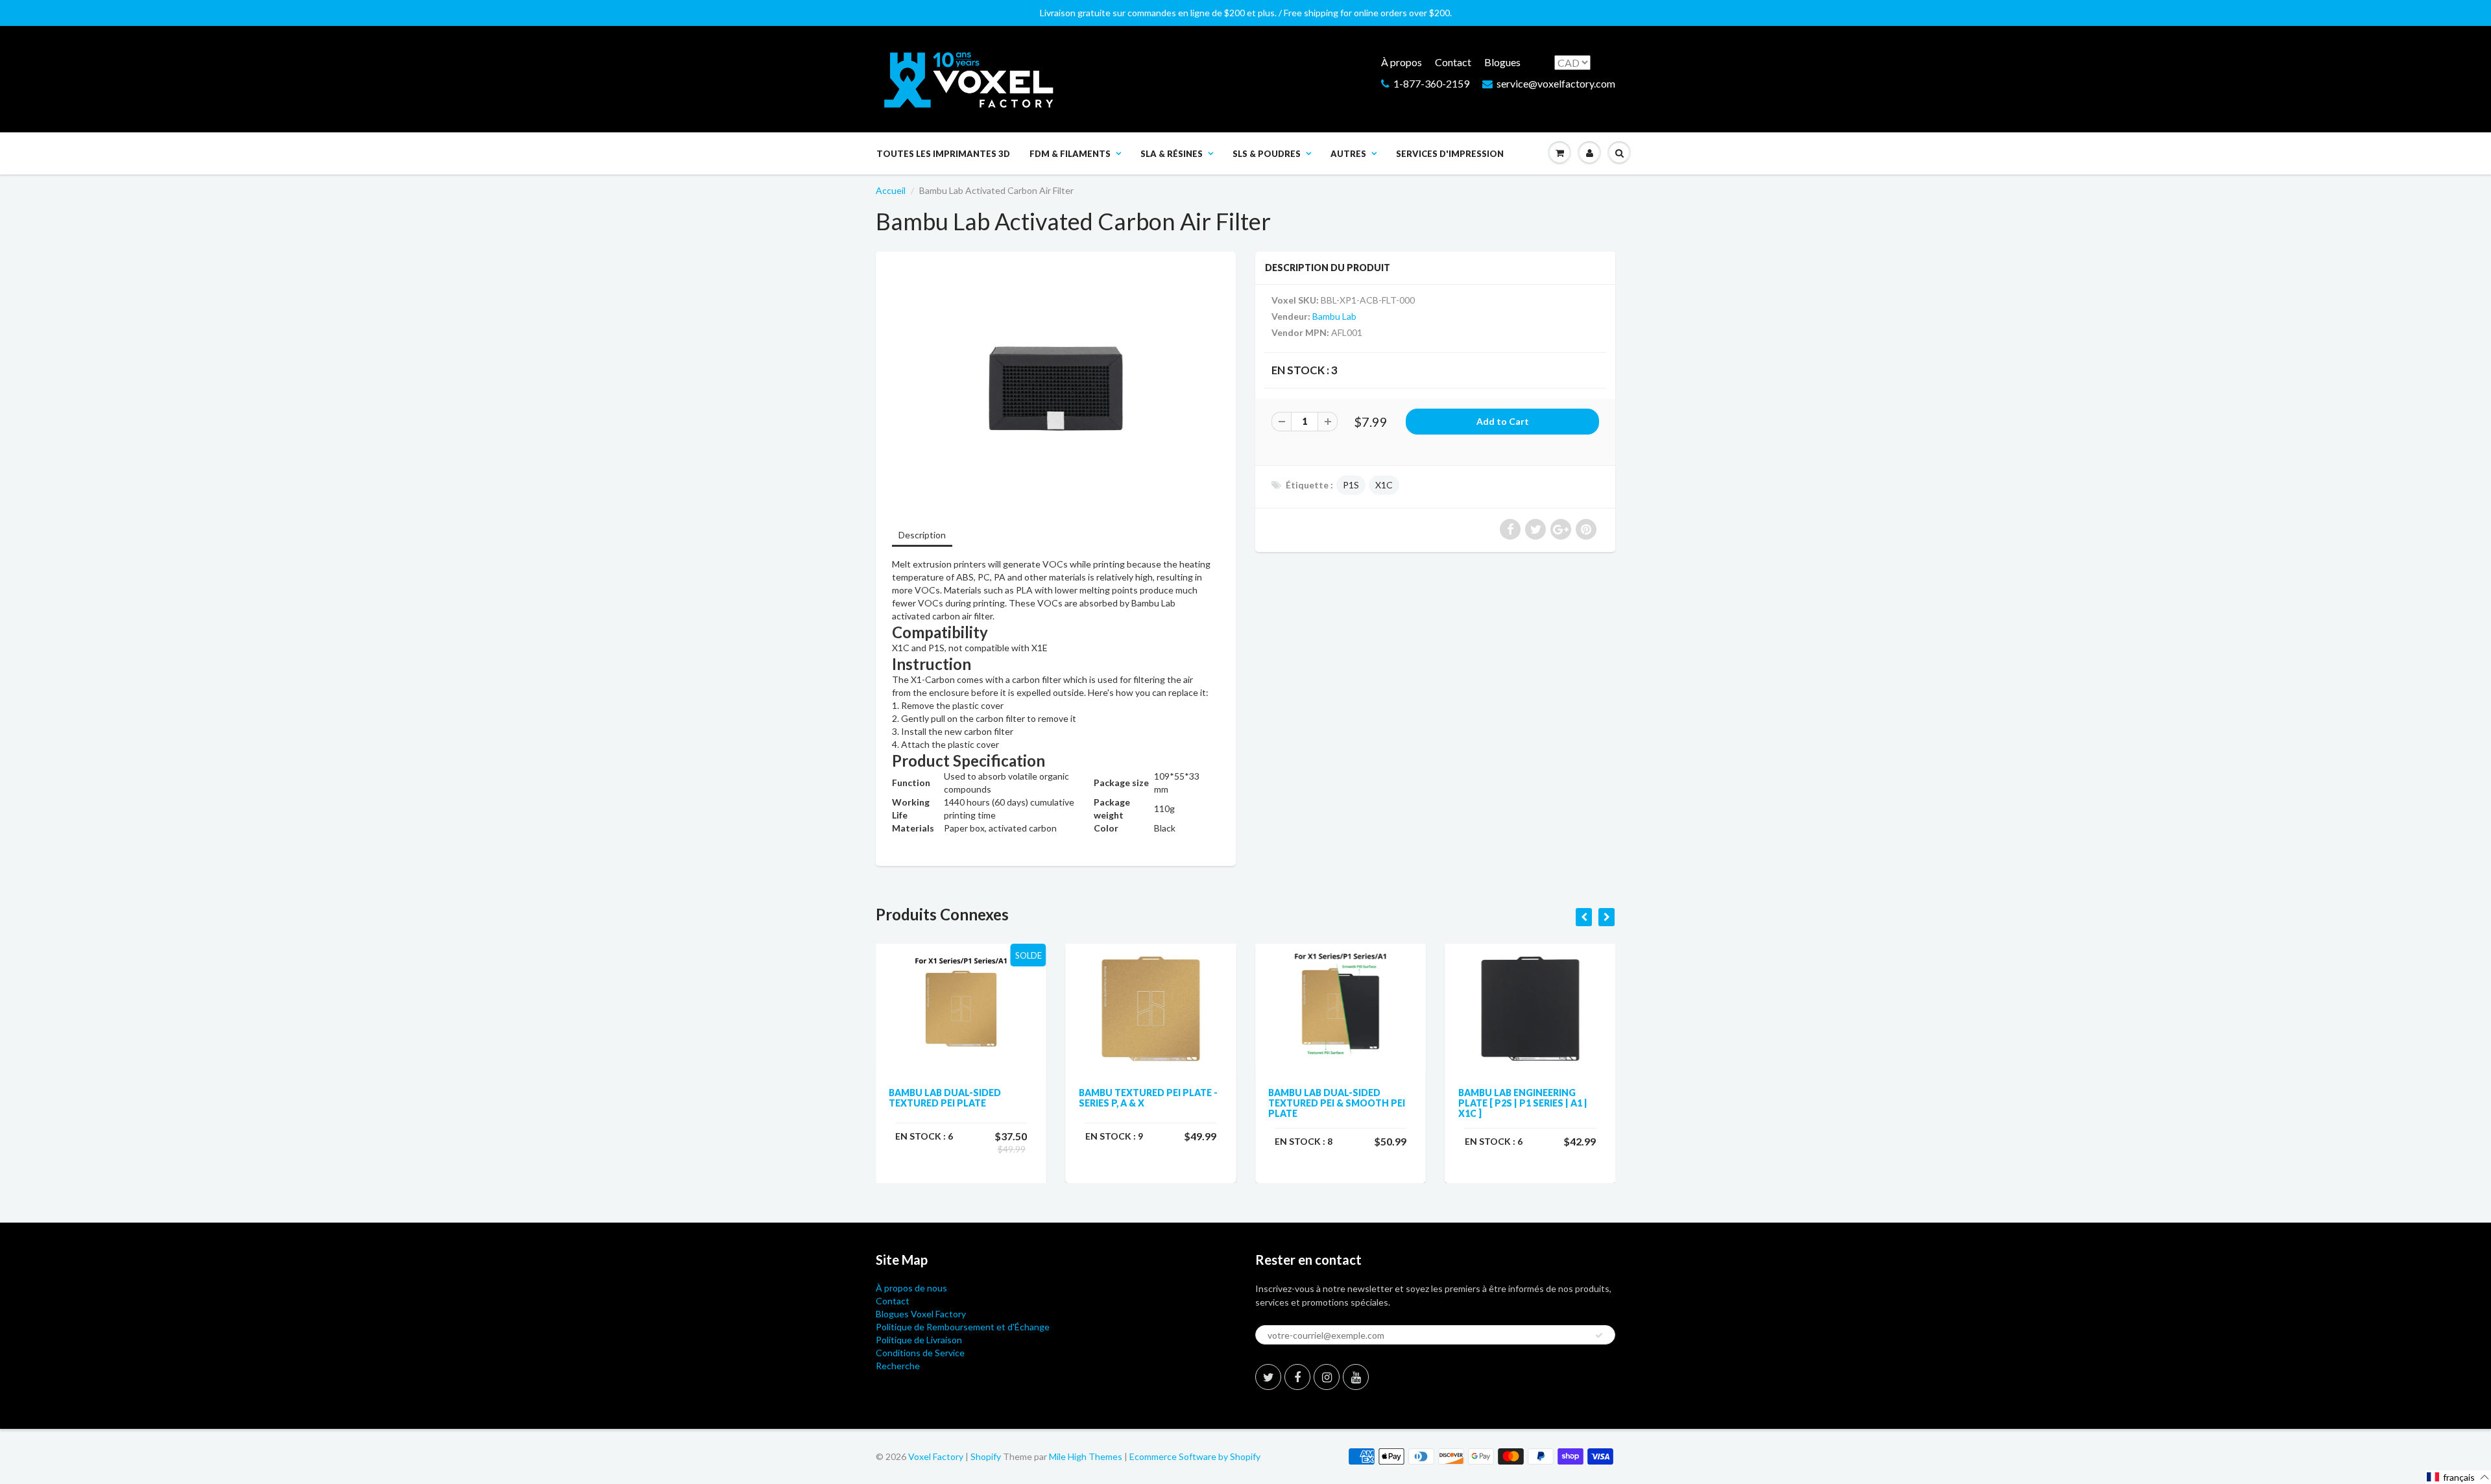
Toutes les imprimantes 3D (943, 154)
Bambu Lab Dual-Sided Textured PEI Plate (945, 1098)
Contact (1453, 62)
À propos (1402, 62)
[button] (2458, 1477)
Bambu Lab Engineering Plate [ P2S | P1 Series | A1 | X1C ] (1523, 1103)
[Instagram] (1327, 1377)
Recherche (898, 1366)
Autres (1348, 154)
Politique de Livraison (919, 1340)
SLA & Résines (1172, 154)
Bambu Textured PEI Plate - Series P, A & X (1148, 1098)
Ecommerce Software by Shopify (1195, 1456)
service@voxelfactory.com (1556, 83)
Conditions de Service (920, 1353)
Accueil (891, 190)
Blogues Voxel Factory (921, 1314)
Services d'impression (1450, 154)
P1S (1351, 485)
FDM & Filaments (1070, 154)
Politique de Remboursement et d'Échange (963, 1327)
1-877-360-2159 (1431, 83)
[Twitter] (1268, 1377)
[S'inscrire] (1599, 1335)
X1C (1384, 485)
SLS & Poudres (1267, 154)
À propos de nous (911, 1288)
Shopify (986, 1456)
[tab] (922, 536)
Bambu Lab (1334, 316)
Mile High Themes (1086, 1456)
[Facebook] (1297, 1377)
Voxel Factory (936, 1456)
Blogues (1502, 62)
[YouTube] (1356, 1377)
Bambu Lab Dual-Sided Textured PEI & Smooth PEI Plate (1337, 1103)
